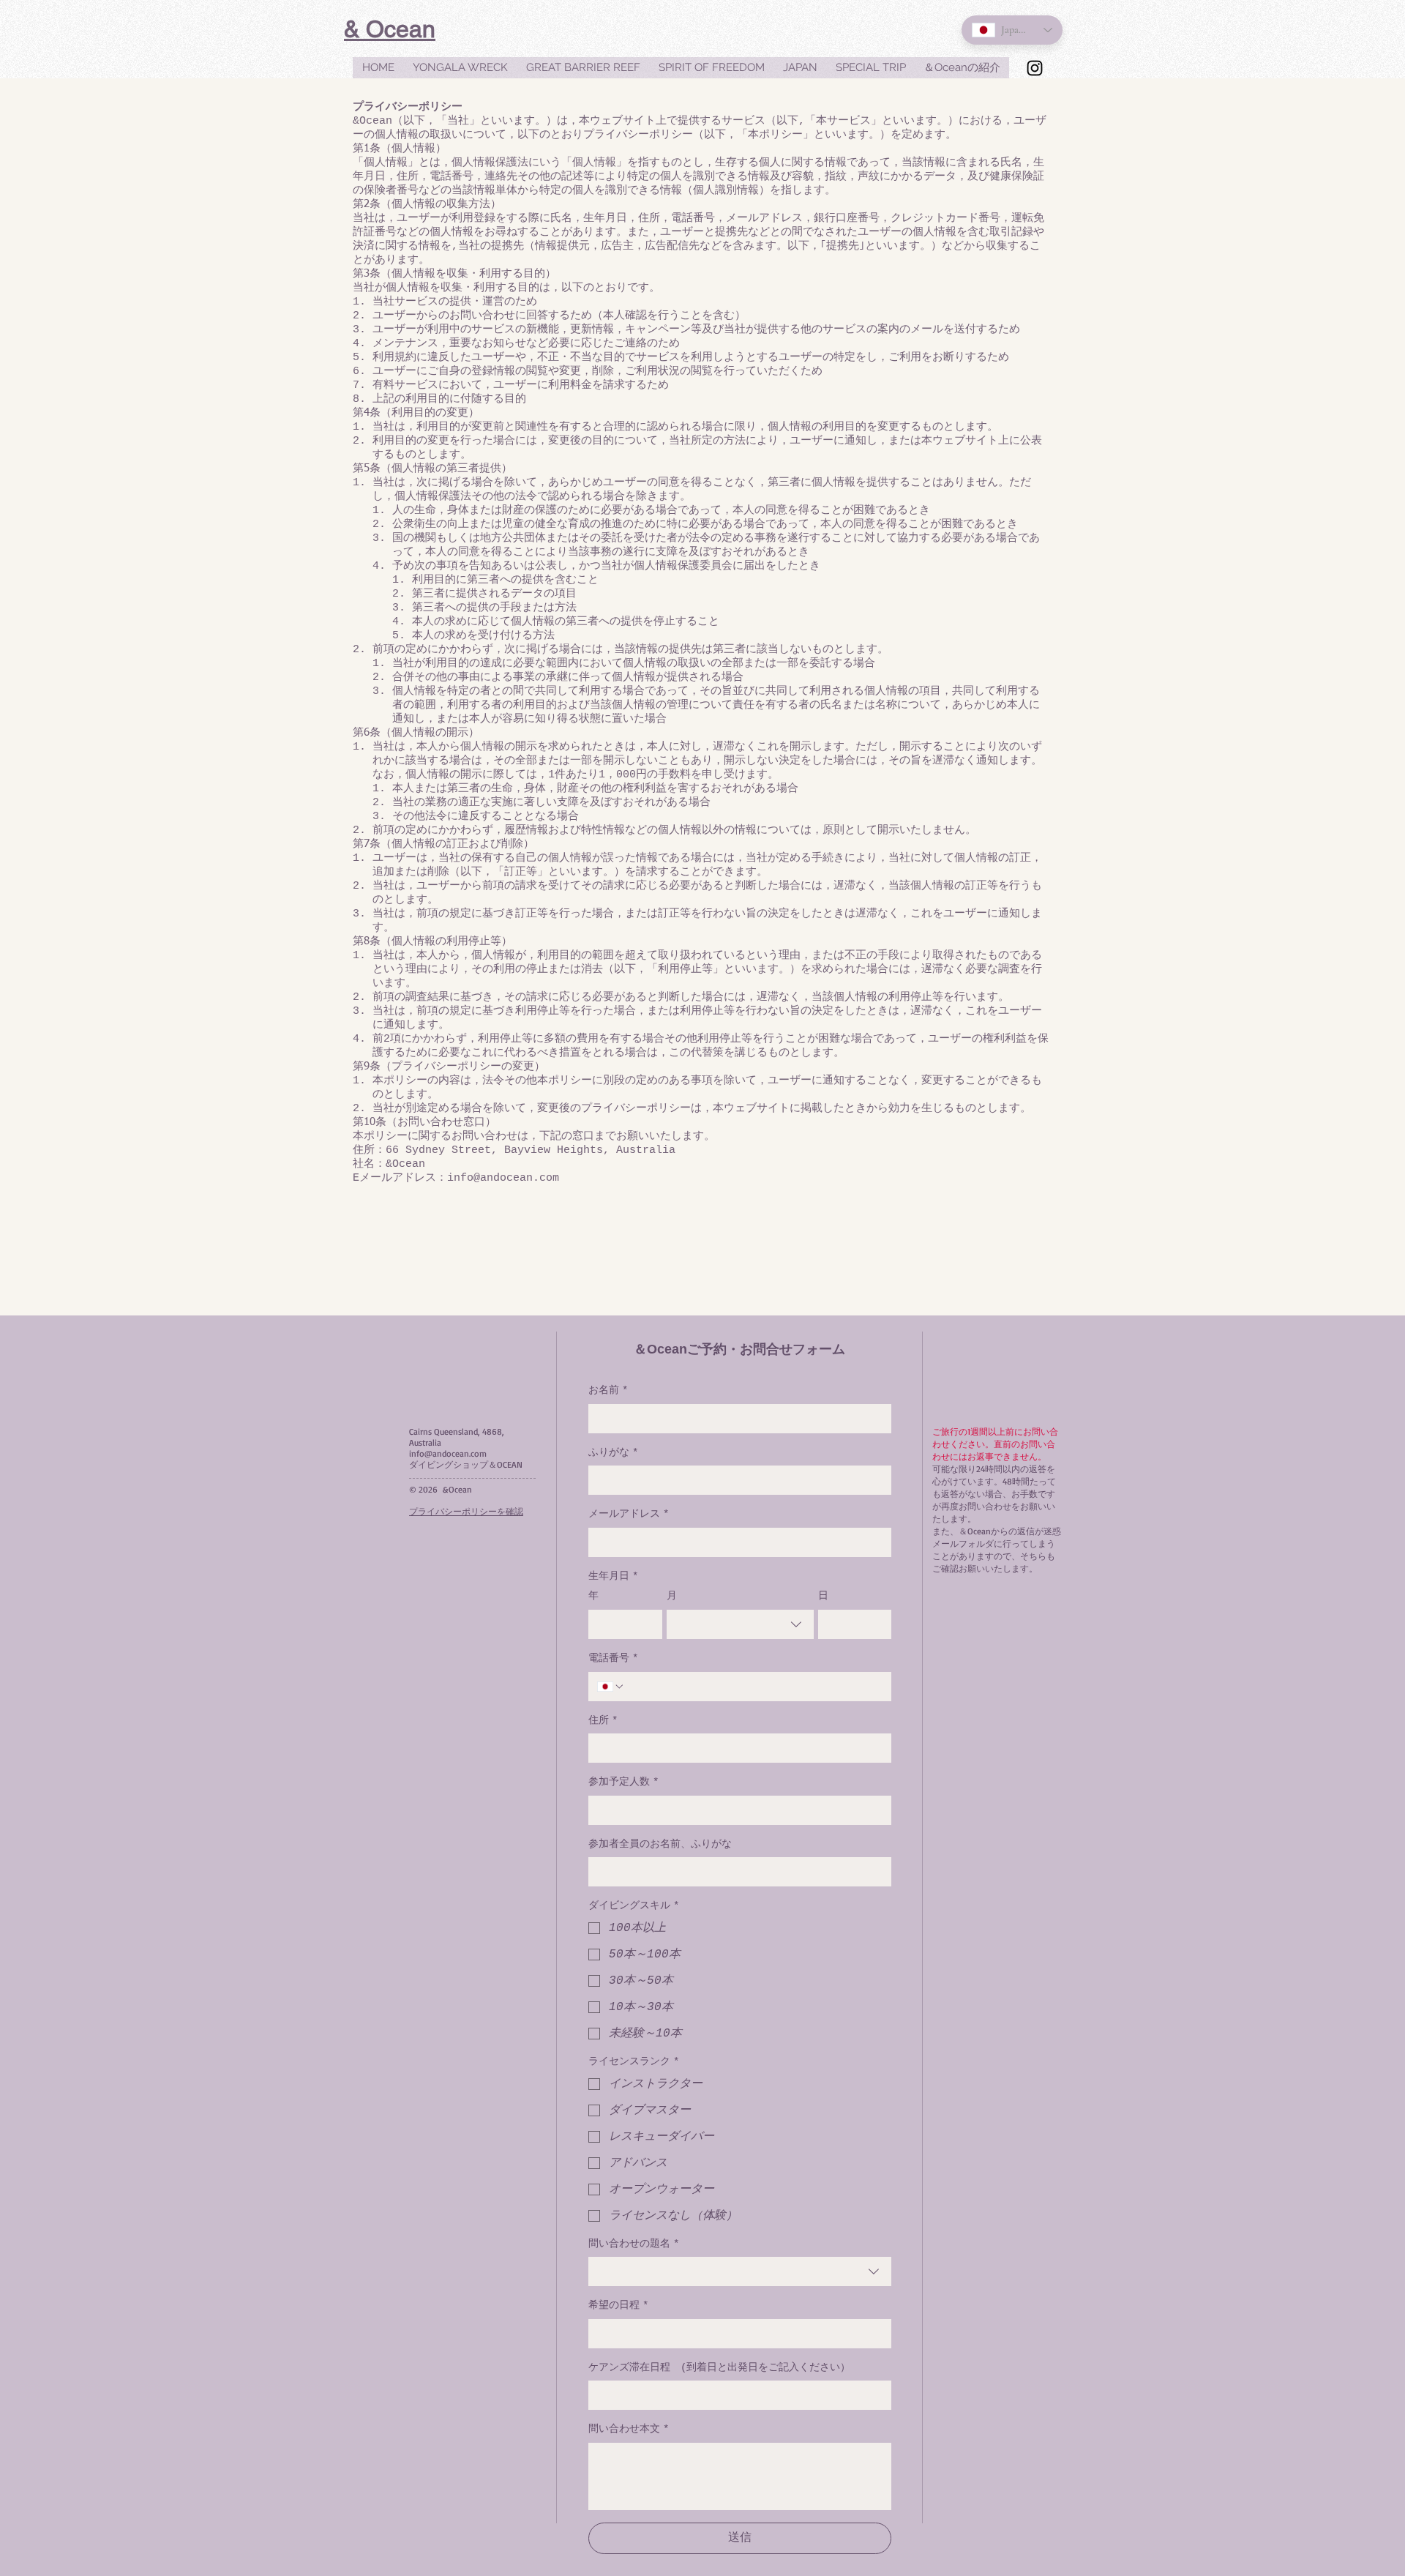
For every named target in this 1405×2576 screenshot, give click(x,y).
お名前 (608, 1390)
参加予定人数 (623, 1782)
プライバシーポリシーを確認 (466, 1511)
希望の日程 (618, 2305)
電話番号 (613, 1658)
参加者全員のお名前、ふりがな (660, 1844)
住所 (603, 1720)
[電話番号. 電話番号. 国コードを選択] (611, 1687)
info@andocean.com (448, 1453)
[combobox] (740, 1624)
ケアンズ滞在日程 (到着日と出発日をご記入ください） (719, 2367)
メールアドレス (629, 1514)
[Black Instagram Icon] (1035, 68)
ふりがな (613, 1452)
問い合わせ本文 (629, 2429)
